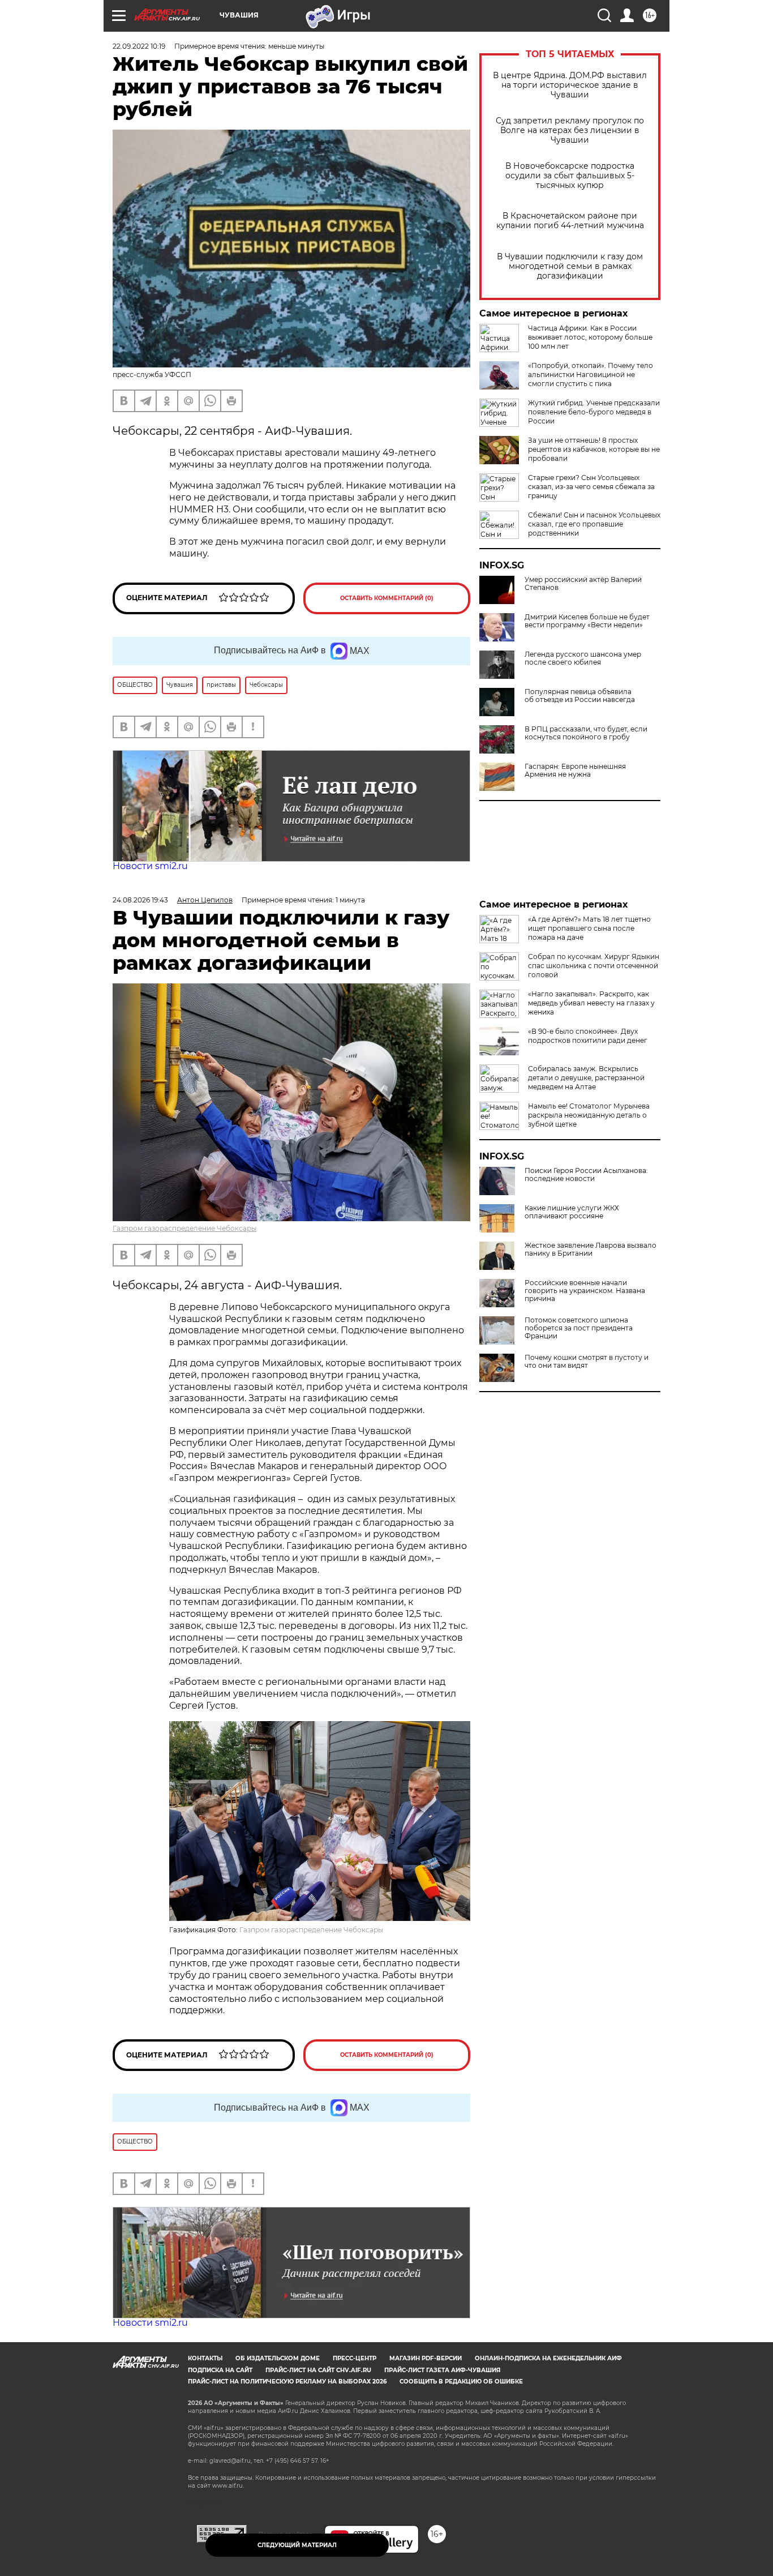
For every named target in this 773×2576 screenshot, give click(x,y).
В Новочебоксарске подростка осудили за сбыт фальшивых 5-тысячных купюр (570, 176)
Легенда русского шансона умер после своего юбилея (583, 658)
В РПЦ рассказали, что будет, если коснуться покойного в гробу (586, 733)
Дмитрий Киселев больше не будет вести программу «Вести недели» (587, 621)
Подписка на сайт (220, 2370)
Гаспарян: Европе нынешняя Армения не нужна (575, 771)
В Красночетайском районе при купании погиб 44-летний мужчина (570, 221)
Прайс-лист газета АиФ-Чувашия (442, 2370)
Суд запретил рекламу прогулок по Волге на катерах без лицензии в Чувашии (570, 130)
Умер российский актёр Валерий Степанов (583, 584)
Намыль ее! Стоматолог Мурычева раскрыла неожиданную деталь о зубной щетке (589, 1115)
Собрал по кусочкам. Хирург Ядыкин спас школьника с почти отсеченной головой (594, 966)
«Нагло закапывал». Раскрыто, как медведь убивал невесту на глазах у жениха (591, 1003)
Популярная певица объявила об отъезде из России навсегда (580, 696)
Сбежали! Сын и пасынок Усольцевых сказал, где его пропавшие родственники (594, 524)
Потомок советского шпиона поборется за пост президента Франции (579, 1328)
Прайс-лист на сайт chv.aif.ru (318, 2370)
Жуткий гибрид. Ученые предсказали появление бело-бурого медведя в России (594, 412)
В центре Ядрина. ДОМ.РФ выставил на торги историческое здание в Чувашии (570, 85)
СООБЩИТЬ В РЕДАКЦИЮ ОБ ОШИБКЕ (461, 2382)
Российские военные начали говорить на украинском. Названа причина (585, 1291)
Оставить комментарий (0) (387, 598)
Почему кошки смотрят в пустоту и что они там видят (587, 1362)
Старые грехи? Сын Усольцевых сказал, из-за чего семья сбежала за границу (591, 487)
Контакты (205, 2358)
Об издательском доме (278, 2358)
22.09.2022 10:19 (139, 46)
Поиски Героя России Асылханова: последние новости (586, 1175)
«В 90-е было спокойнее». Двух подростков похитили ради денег (588, 1036)
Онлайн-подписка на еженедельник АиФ (548, 2358)
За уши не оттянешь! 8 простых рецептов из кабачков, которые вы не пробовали (594, 449)
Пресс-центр (355, 2358)
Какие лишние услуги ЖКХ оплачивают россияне (572, 1212)
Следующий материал (297, 2545)
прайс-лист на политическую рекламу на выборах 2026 (287, 2382)
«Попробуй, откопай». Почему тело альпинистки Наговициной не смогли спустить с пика (591, 375)
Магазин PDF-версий (426, 2358)
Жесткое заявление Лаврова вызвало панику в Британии (591, 1250)
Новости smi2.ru (150, 866)
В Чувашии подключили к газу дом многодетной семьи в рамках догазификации (570, 266)
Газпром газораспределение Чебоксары (184, 1228)
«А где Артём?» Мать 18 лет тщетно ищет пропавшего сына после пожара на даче (589, 928)
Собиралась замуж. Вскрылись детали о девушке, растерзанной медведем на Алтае (586, 1078)
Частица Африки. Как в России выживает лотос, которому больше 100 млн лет (590, 337)
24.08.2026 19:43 (140, 900)
